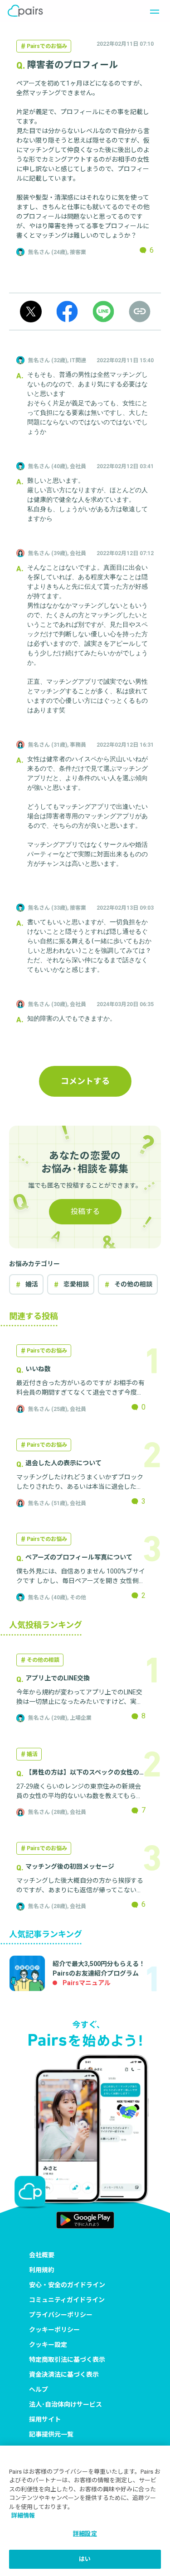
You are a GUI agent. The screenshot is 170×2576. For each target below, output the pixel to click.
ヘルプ (39, 2389)
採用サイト (45, 2419)
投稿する (85, 1211)
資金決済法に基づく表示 (64, 2375)
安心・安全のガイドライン (67, 2285)
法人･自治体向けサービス (66, 2404)
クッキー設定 (48, 2345)
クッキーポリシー (54, 2330)
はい (85, 2559)
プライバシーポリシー (61, 2315)
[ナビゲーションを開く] (152, 11)
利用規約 (42, 2270)
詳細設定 (85, 2534)
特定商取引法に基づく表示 (67, 2360)
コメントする (85, 1081)
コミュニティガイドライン (67, 2300)
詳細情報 (23, 2516)
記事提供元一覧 (51, 2434)
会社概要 (42, 2255)
